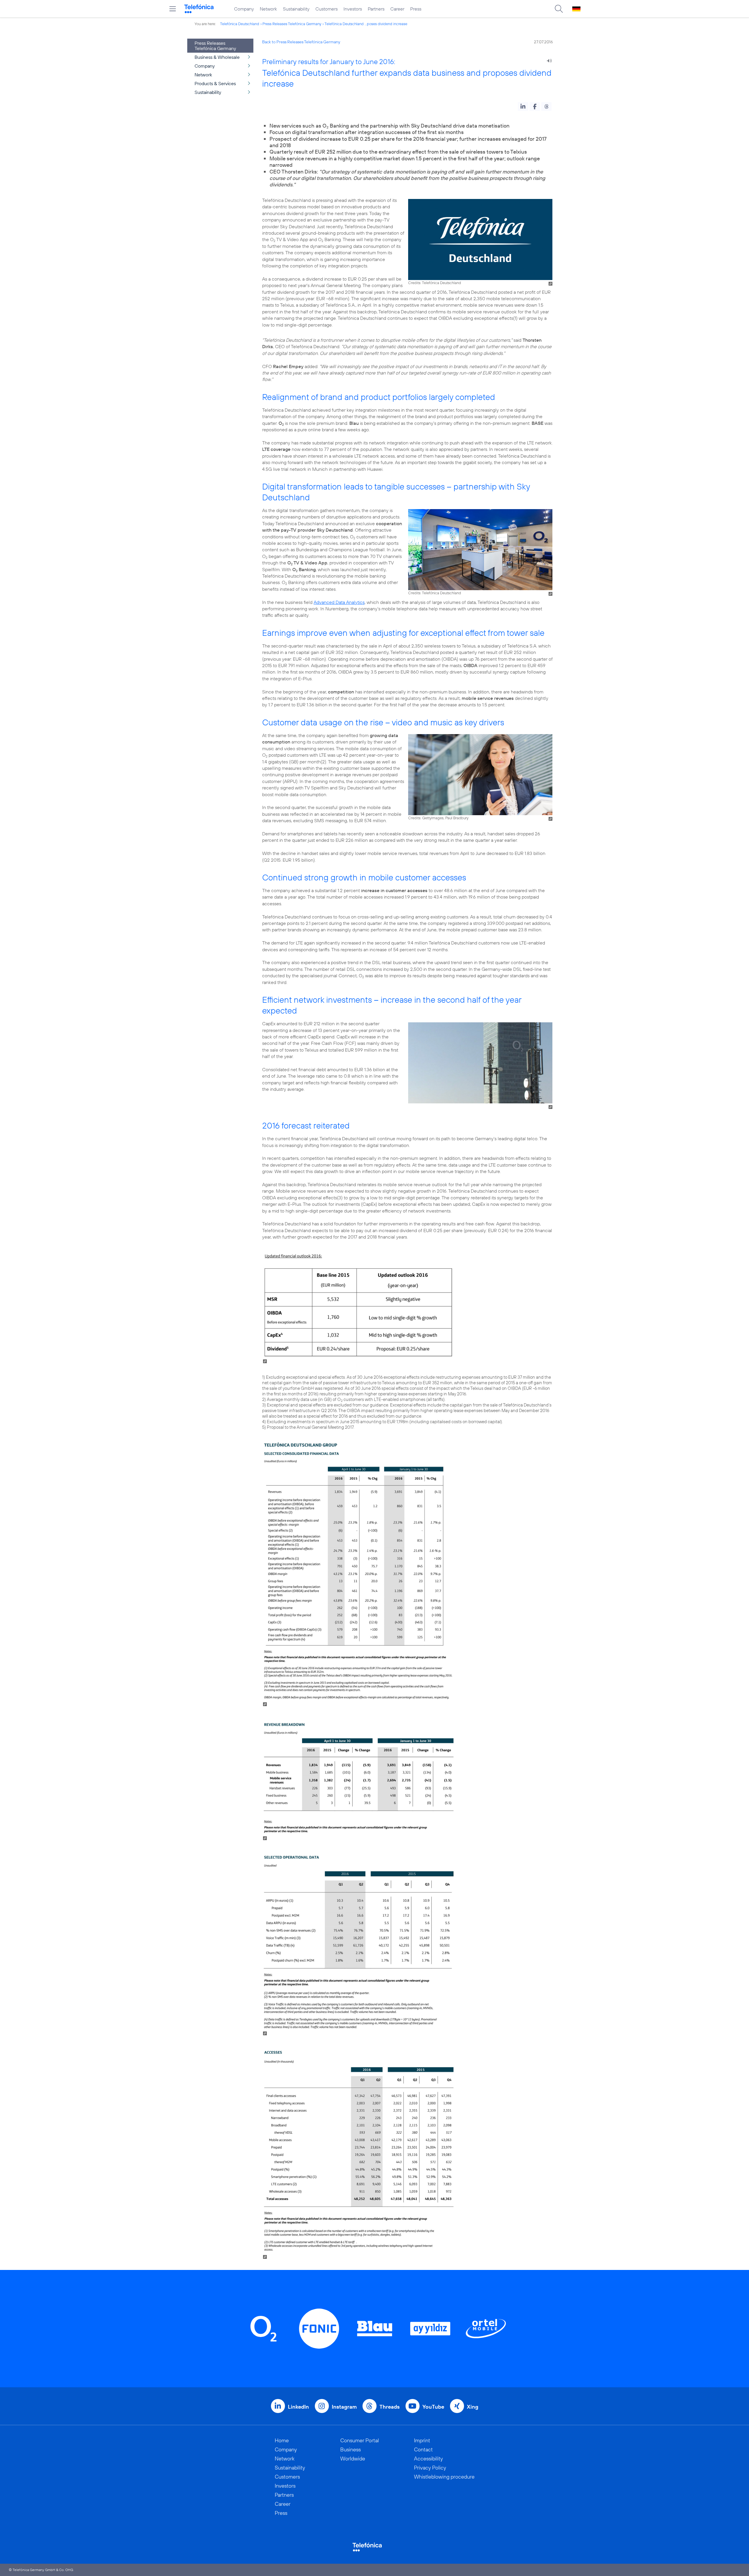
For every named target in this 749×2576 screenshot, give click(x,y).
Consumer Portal (360, 2440)
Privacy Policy (430, 2468)
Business (351, 2449)
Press (416, 9)
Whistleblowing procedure (444, 2477)
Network (268, 9)
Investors (353, 9)
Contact (423, 2449)
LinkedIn (298, 2407)
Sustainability (296, 9)
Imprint (422, 2440)
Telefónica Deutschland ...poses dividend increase (366, 24)
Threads (390, 2407)
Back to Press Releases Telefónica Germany (301, 42)
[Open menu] (173, 9)
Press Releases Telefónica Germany (292, 24)
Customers (327, 9)
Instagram (344, 2407)
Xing (473, 2407)
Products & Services (215, 83)
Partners (376, 9)
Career (397, 9)
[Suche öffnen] (559, 9)
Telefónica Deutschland (240, 24)
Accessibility (428, 2459)
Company (244, 9)
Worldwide (353, 2459)
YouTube (433, 2407)
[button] (523, 107)
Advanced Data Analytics (339, 602)
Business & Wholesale (217, 57)
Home (282, 2440)
